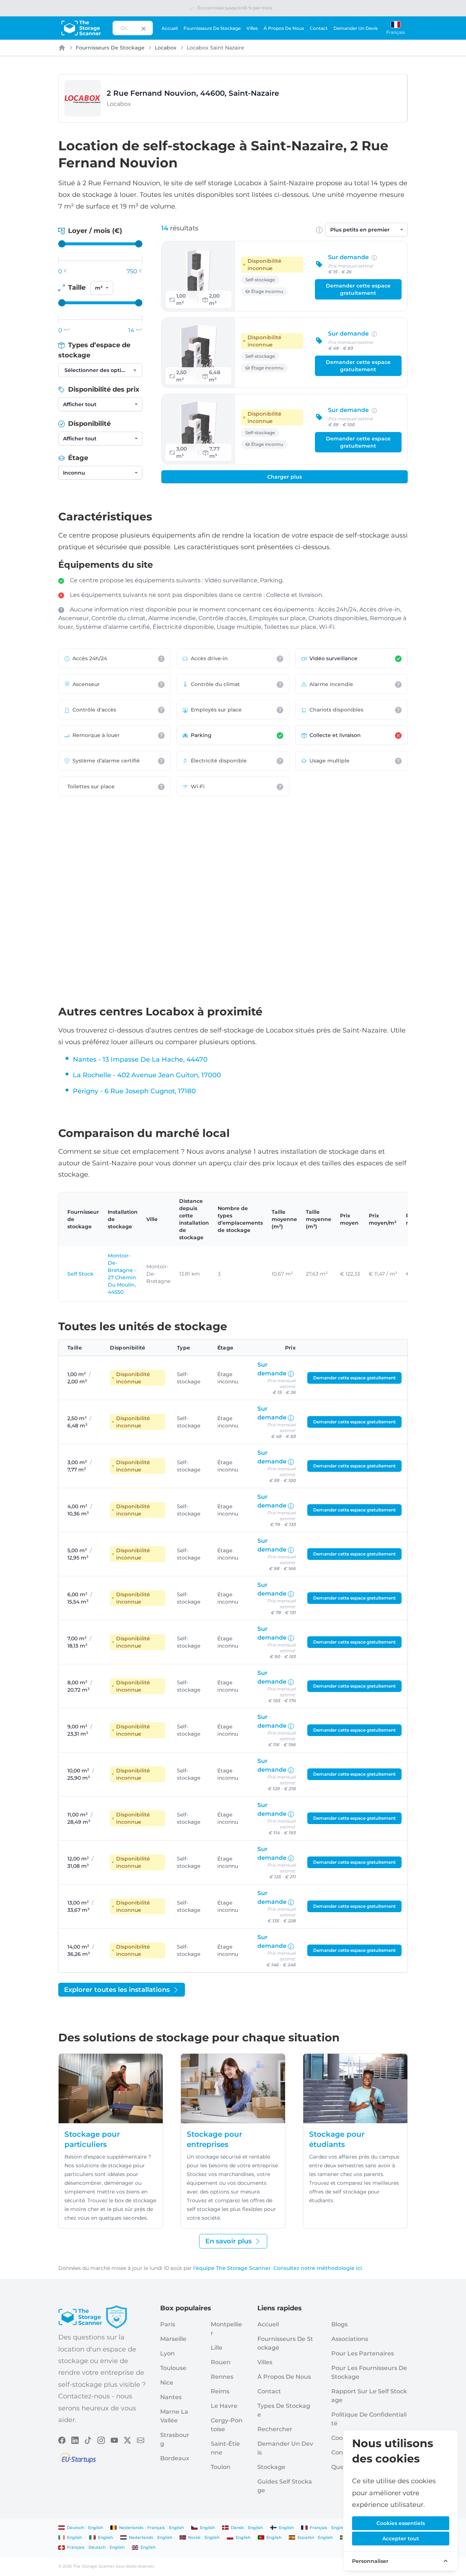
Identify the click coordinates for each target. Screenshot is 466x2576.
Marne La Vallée (174, 2416)
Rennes (222, 2377)
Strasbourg (175, 2439)
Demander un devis (356, 28)
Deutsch (76, 2528)
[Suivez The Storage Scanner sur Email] (141, 2440)
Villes (252, 28)
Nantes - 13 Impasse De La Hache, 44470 (140, 1059)
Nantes (171, 2397)
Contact (319, 28)
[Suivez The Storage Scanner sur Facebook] (62, 2440)
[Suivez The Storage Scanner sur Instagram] (101, 2440)
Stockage (271, 2467)
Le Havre (224, 2406)
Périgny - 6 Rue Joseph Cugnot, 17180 (134, 1091)
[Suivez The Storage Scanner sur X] (127, 2440)
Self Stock (80, 1274)
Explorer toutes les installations (117, 1990)
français (156, 2528)
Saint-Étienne (225, 2448)
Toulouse (173, 2368)
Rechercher (275, 2429)
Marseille (173, 2339)
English (96, 2528)
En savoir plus (228, 2241)
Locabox (166, 48)
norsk (194, 2537)
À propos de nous (284, 28)
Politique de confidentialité (369, 2419)
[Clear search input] (143, 28)
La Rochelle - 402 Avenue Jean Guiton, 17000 (147, 1075)
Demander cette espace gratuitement (358, 289)
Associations (350, 2339)
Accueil (170, 28)
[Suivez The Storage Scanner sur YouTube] (114, 2440)
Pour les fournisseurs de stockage (369, 2372)
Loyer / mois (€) (94, 231)
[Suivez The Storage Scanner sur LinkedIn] (75, 2440)
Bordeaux (175, 2458)
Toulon (221, 2467)
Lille (217, 2348)
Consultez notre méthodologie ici (318, 2268)
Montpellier (226, 2329)
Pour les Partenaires (363, 2353)
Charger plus (285, 477)
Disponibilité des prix (103, 389)
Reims (220, 2391)
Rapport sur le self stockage (369, 2396)
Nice (167, 2383)
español (306, 2537)
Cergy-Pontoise (227, 2425)
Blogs (339, 2324)
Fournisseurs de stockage (212, 28)
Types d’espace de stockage (94, 350)
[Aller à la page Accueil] (81, 28)
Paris (168, 2324)
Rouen (221, 2362)
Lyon (167, 2353)
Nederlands (131, 2528)
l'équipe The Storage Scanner (232, 2268)
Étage (77, 458)
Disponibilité (88, 424)
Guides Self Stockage (285, 2486)
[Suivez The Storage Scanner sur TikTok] (88, 2440)
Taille (77, 288)
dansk (237, 2528)
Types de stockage (284, 2410)
